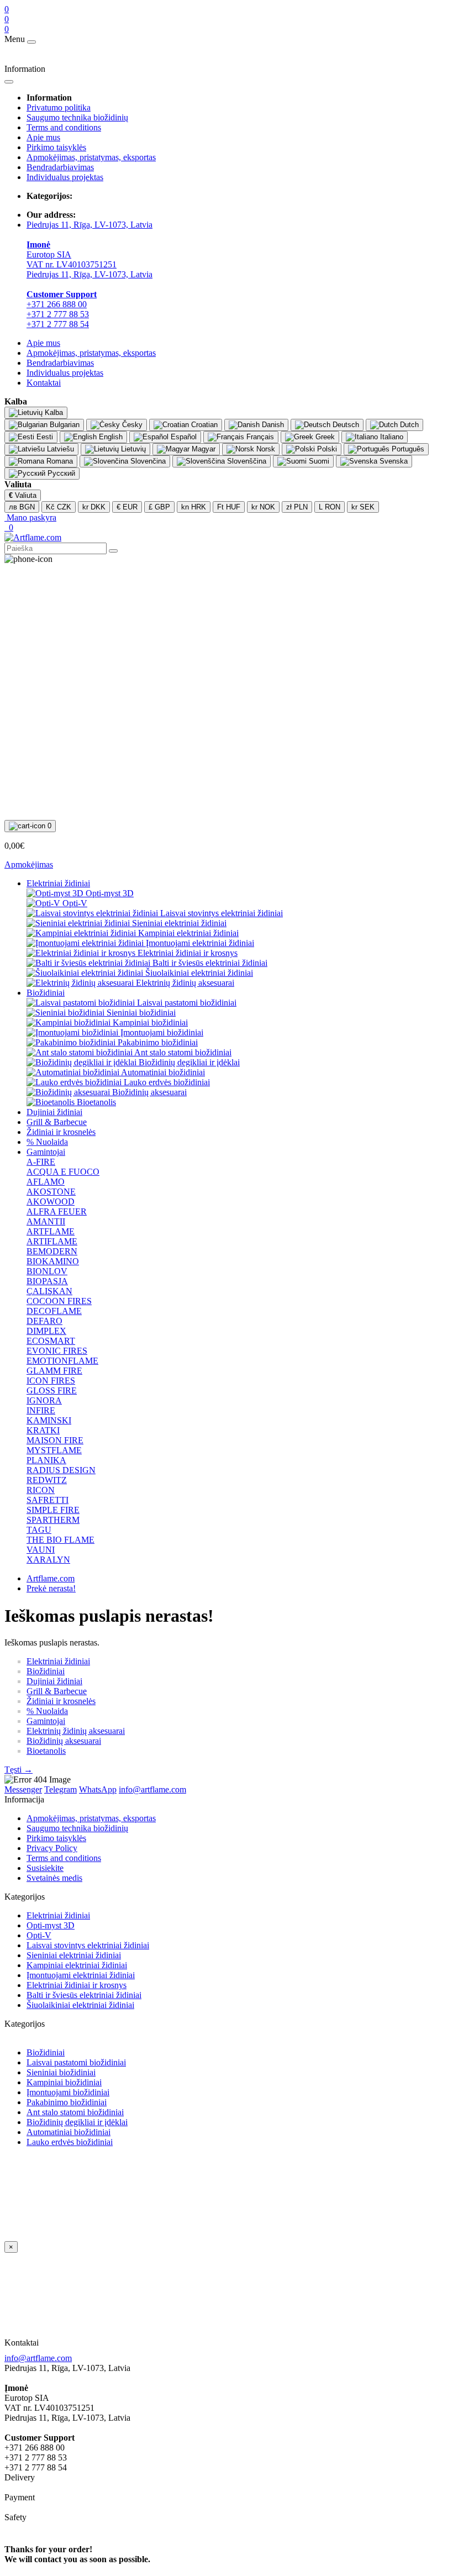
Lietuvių (132, 449)
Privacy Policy (52, 1848)
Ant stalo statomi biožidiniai (75, 2112)
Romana (59, 461)
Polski (326, 449)
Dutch (408, 425)
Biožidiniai (46, 993)
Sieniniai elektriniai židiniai (74, 1955)
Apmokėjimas (29, 864)
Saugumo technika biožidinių (77, 117)
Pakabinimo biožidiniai (67, 2102)
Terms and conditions (64, 127)
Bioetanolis (46, 1751)
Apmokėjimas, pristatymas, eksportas (91, 157)
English (110, 437)
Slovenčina (147, 461)
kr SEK (363, 507)
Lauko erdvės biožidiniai (70, 2142)
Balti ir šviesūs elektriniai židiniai (84, 1995)
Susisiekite (45, 1868)
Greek (324, 437)
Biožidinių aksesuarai (64, 1741)
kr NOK (263, 507)
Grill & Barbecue (57, 1122)
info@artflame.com (38, 2358)
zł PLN (297, 507)
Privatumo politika (59, 107)
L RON (330, 507)
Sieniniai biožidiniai (61, 2072)
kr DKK (94, 507)
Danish (272, 425)
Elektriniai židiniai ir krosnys (77, 1985)
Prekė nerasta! (51, 1588)
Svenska (393, 461)
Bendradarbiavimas (60, 167)
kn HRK (194, 507)
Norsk (265, 449)
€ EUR (127, 507)
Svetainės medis (54, 1878)
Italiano (391, 437)
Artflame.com (51, 1578)
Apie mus (43, 137)
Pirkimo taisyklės (56, 147)
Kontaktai (44, 383)
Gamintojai (46, 1152)
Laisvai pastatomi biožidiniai (76, 2062)
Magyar (202, 449)
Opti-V (39, 1935)
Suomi (318, 461)
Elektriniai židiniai (58, 883)
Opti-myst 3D (51, 1925)
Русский (60, 473)
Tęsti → (19, 1770)
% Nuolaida (47, 1142)
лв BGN (22, 507)
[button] (30, 517)
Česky (131, 425)
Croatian (203, 425)
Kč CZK (59, 507)
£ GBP (159, 507)
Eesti (44, 437)
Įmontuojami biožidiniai (68, 2092)
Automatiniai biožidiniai (69, 2132)
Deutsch (345, 425)
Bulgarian (64, 425)
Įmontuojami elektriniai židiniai (81, 1975)
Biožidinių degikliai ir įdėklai (77, 2122)
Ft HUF (229, 507)
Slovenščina (246, 461)
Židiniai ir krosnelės (61, 1132)
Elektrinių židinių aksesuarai (76, 1731)
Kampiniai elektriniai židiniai (77, 1965)
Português (407, 449)
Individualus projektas (65, 177)
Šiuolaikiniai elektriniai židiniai (80, 2005)
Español (183, 437)
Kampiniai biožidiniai (64, 2082)
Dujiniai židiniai (54, 1112)
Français (259, 437)
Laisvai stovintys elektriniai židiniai (88, 1945)
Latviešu (59, 449)
